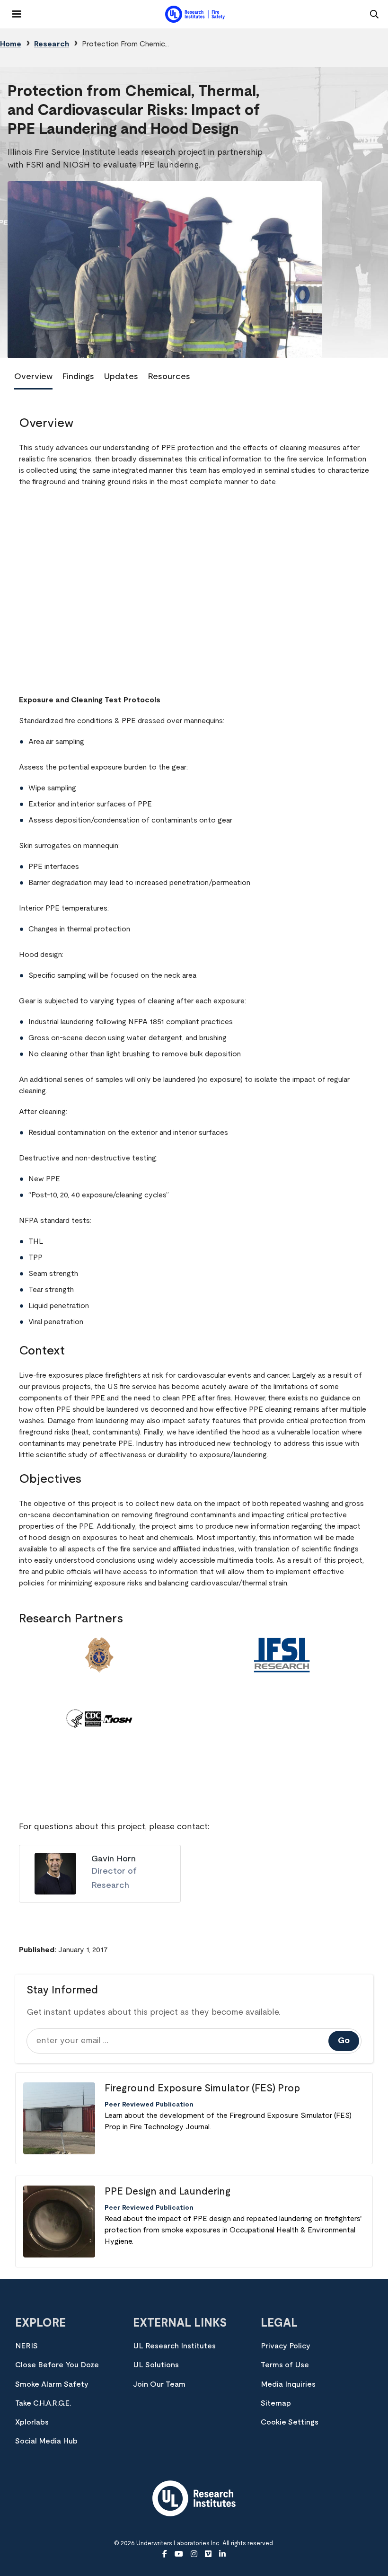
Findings (78, 377)
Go (344, 2041)
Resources (169, 377)
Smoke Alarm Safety (52, 2384)
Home (11, 44)
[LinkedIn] (222, 2554)
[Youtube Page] (179, 2554)
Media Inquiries (288, 2384)
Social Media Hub (46, 2441)
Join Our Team (159, 2384)
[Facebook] (165, 2554)
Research (52, 44)
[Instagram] (194, 2554)
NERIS (26, 2346)
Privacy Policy (286, 2346)
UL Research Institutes (174, 2346)
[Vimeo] (208, 2554)
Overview (33, 377)
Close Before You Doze (57, 2365)
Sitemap (276, 2403)
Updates (121, 377)
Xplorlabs (32, 2422)
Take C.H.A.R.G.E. (43, 2403)
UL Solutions (156, 2365)
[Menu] (11, 10)
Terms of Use (285, 2365)
